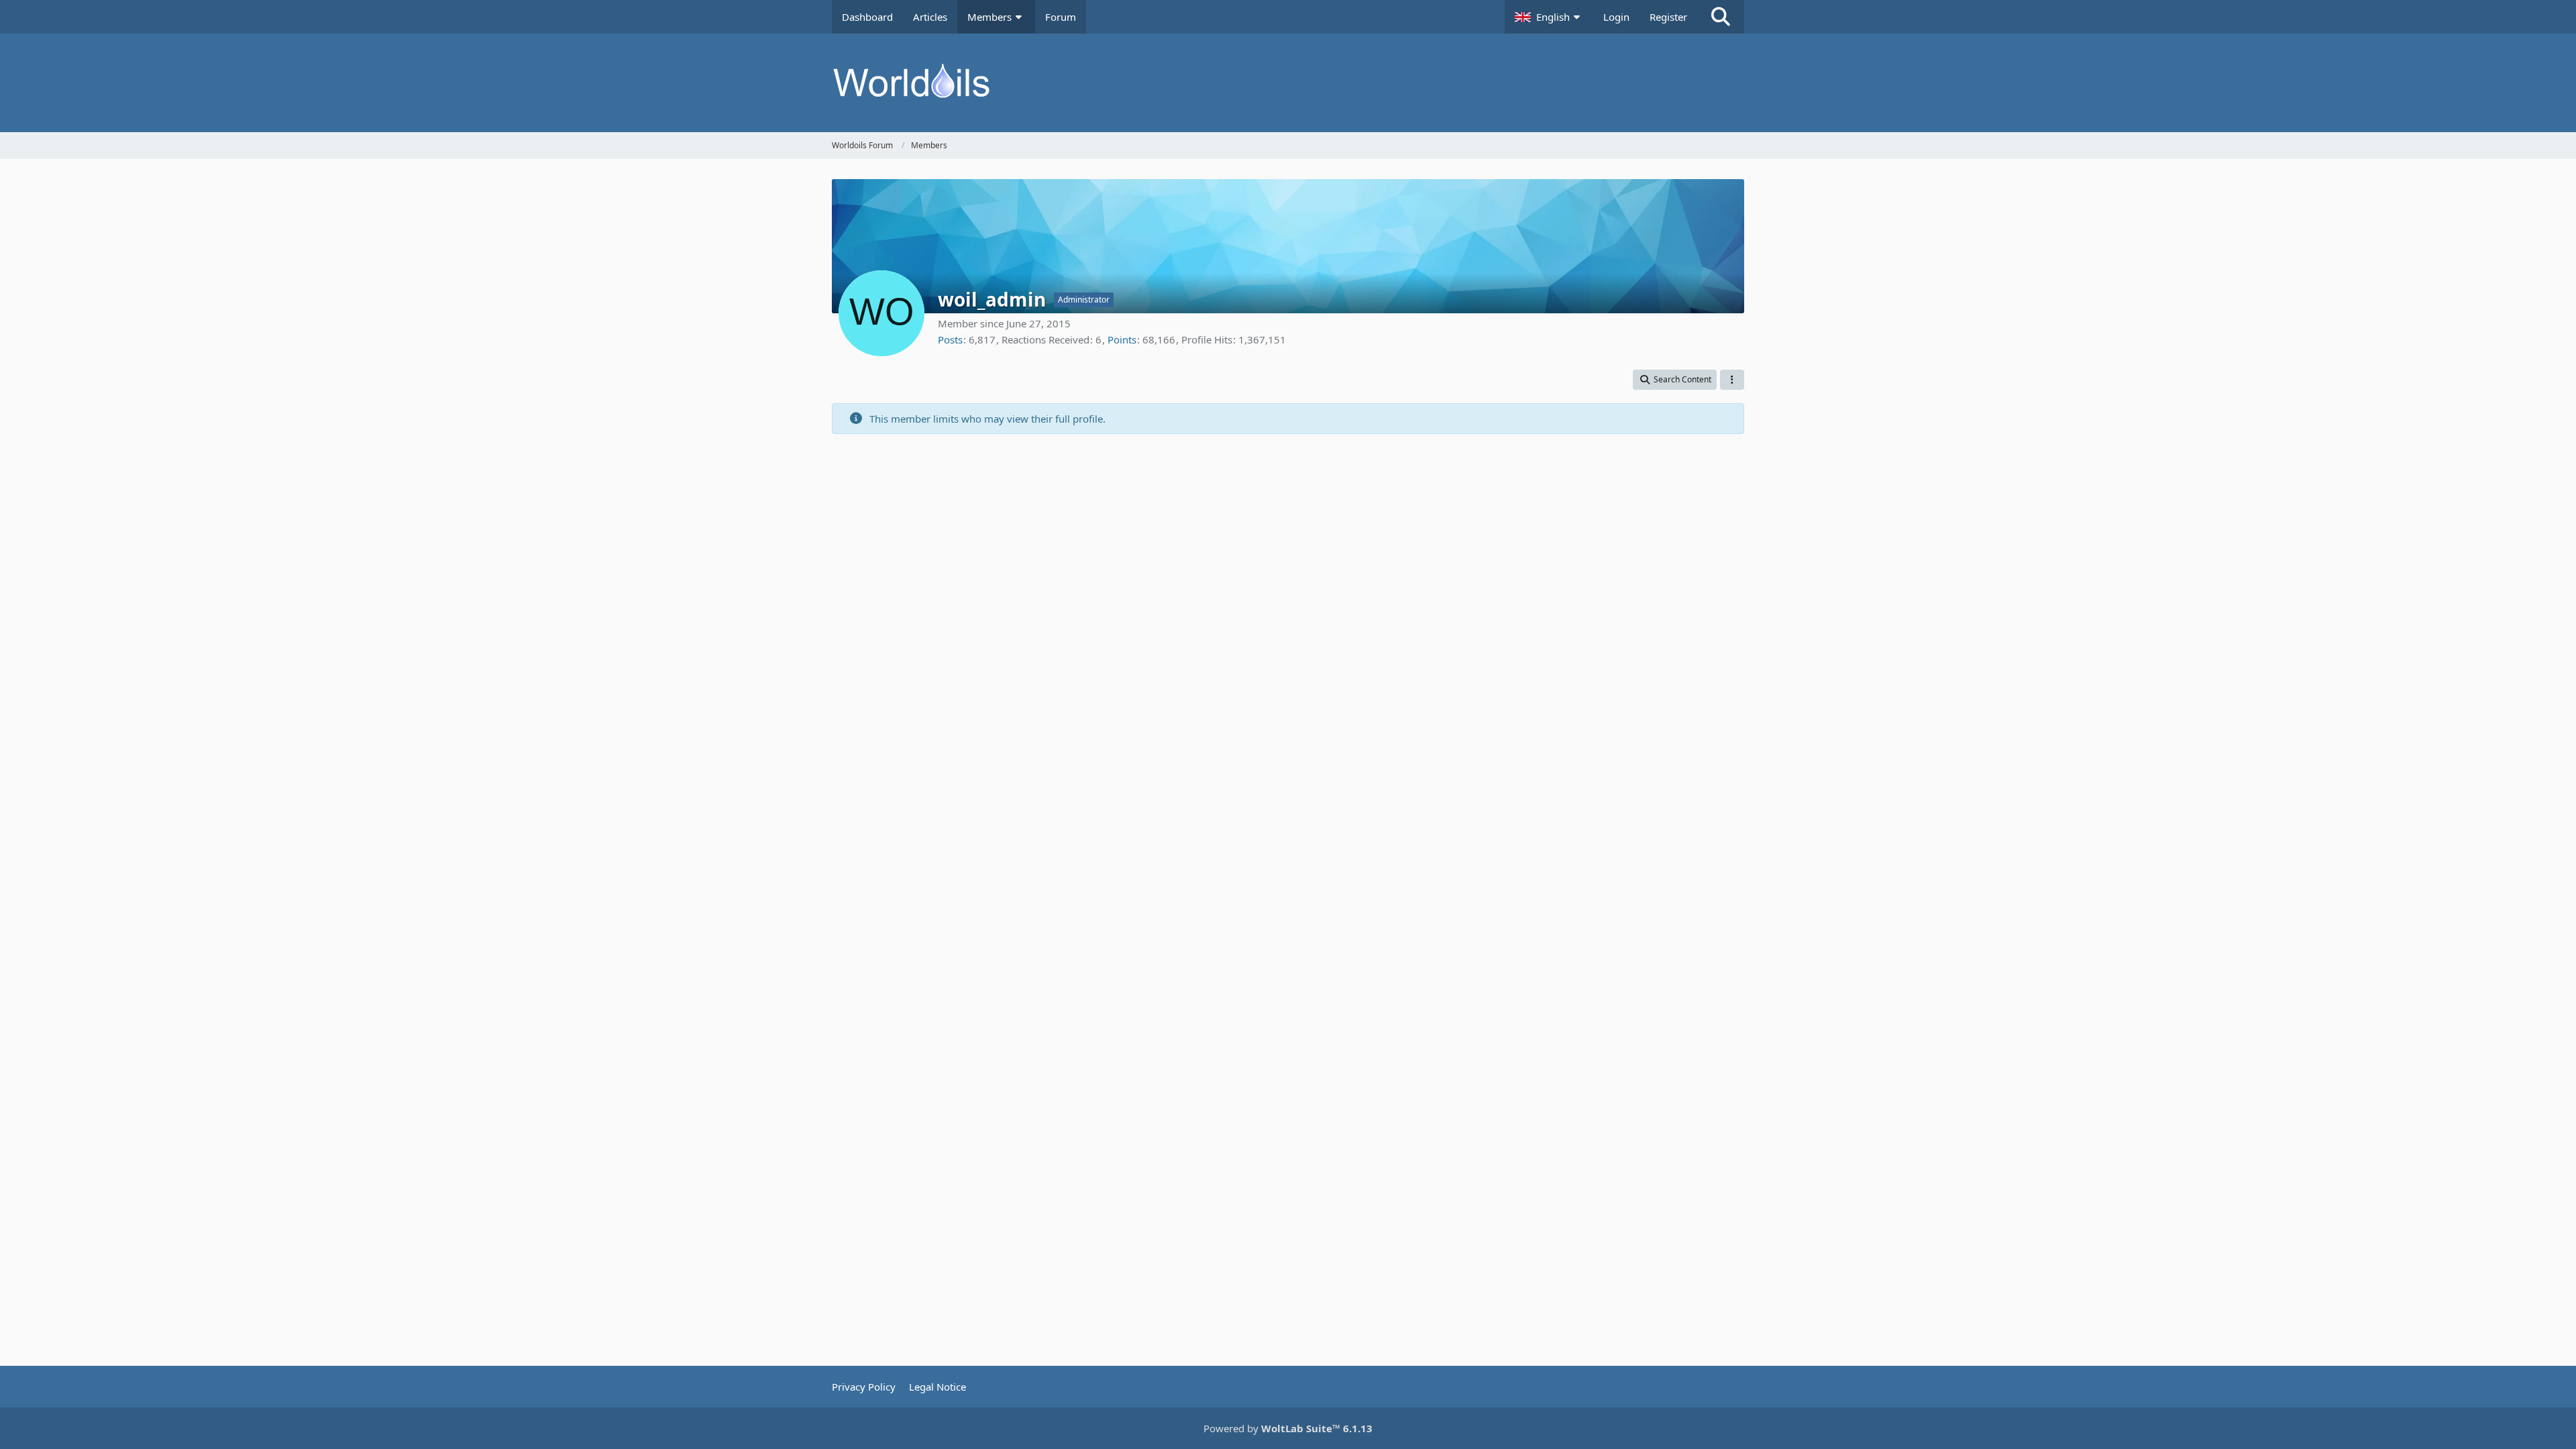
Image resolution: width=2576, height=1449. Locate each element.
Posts (950, 339)
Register (1668, 17)
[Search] (1721, 17)
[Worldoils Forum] (1288, 83)
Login (1616, 17)
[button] (1549, 17)
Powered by (1288, 1428)
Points (1122, 339)
